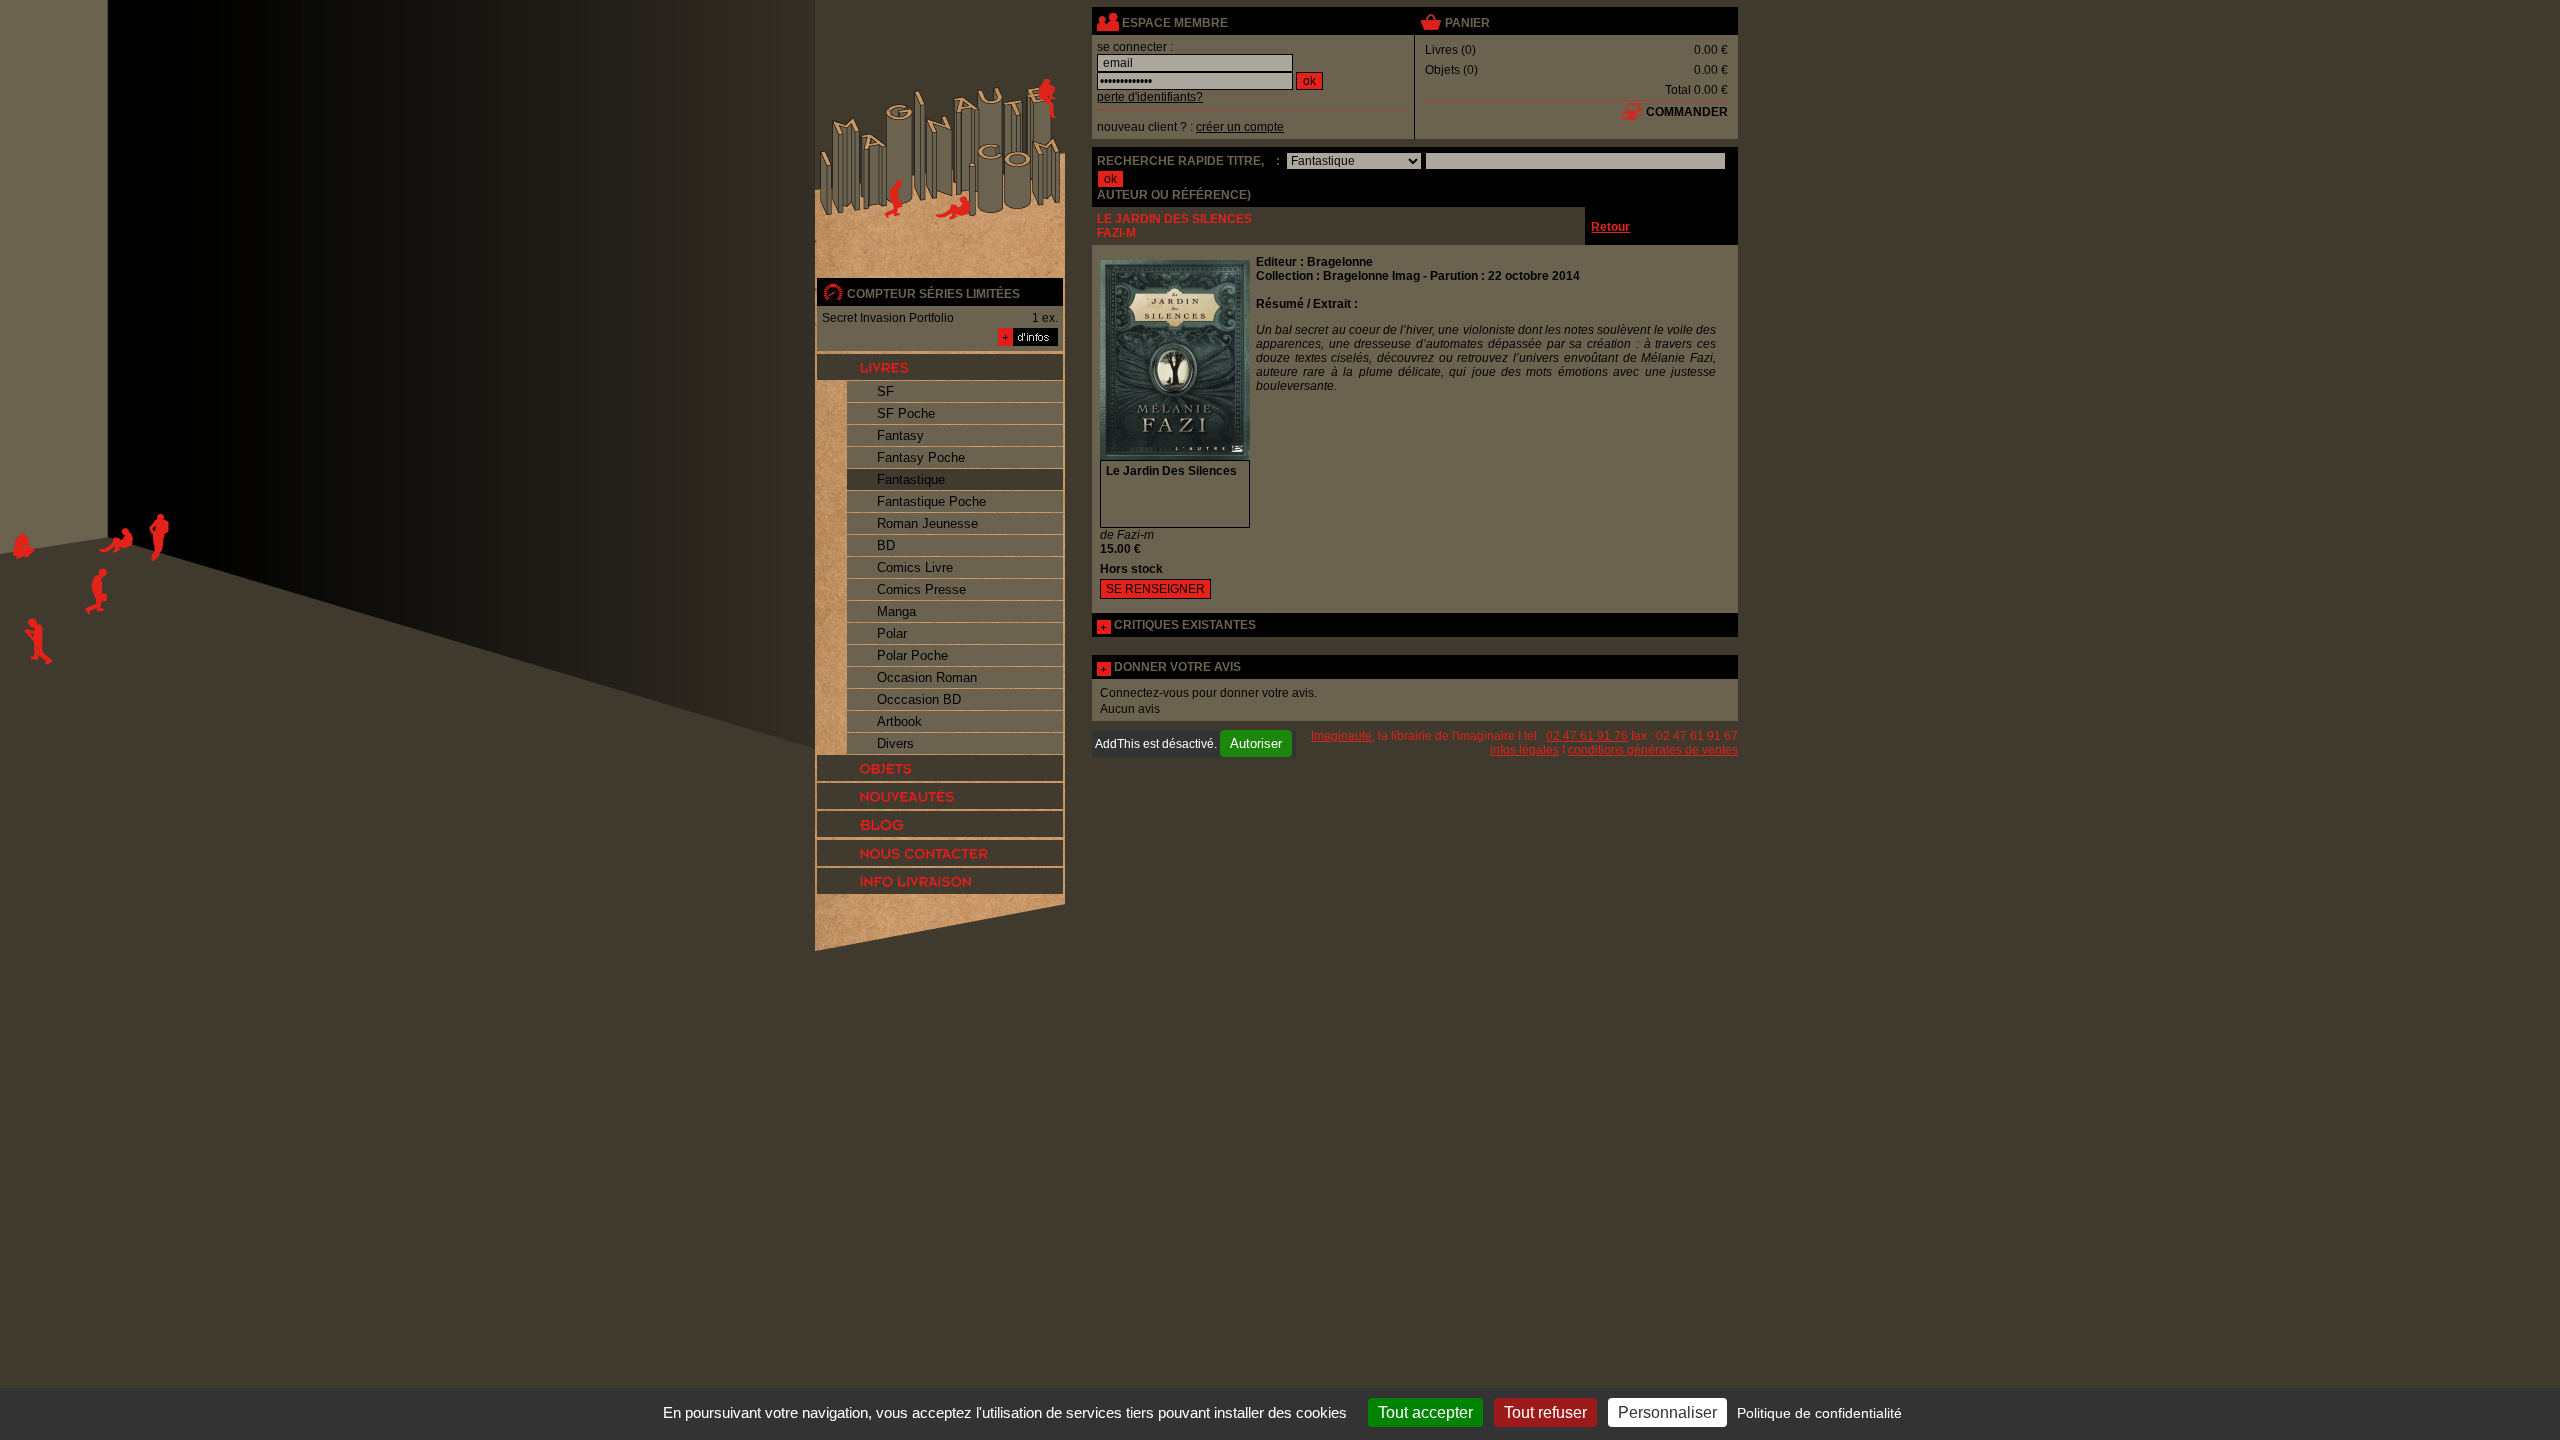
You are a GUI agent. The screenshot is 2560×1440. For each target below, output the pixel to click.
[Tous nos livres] (940, 367)
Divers (895, 743)
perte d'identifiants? (1150, 97)
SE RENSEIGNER (1155, 589)
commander (1687, 112)
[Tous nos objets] (940, 768)
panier (1467, 23)
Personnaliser (1667, 1412)
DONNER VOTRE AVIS (1177, 667)
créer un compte (1240, 127)
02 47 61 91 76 (1587, 736)
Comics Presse (921, 589)
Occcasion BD (919, 699)
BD (886, 545)
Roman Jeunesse (927, 523)
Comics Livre (915, 567)
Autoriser (1256, 743)
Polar (892, 633)
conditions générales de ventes (1653, 750)
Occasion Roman (927, 677)
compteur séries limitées (933, 294)
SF (885, 391)
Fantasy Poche (921, 457)
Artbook (899, 721)
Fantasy (900, 435)
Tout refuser (1545, 1412)
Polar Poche (912, 655)
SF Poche (906, 413)
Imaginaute (1341, 736)
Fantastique (911, 479)
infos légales (1524, 750)
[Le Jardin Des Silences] (1175, 456)
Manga (896, 611)
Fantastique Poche (931, 501)
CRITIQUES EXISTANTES (1185, 625)
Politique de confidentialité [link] (1819, 1413)
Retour (1610, 227)
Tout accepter (1425, 1412)
